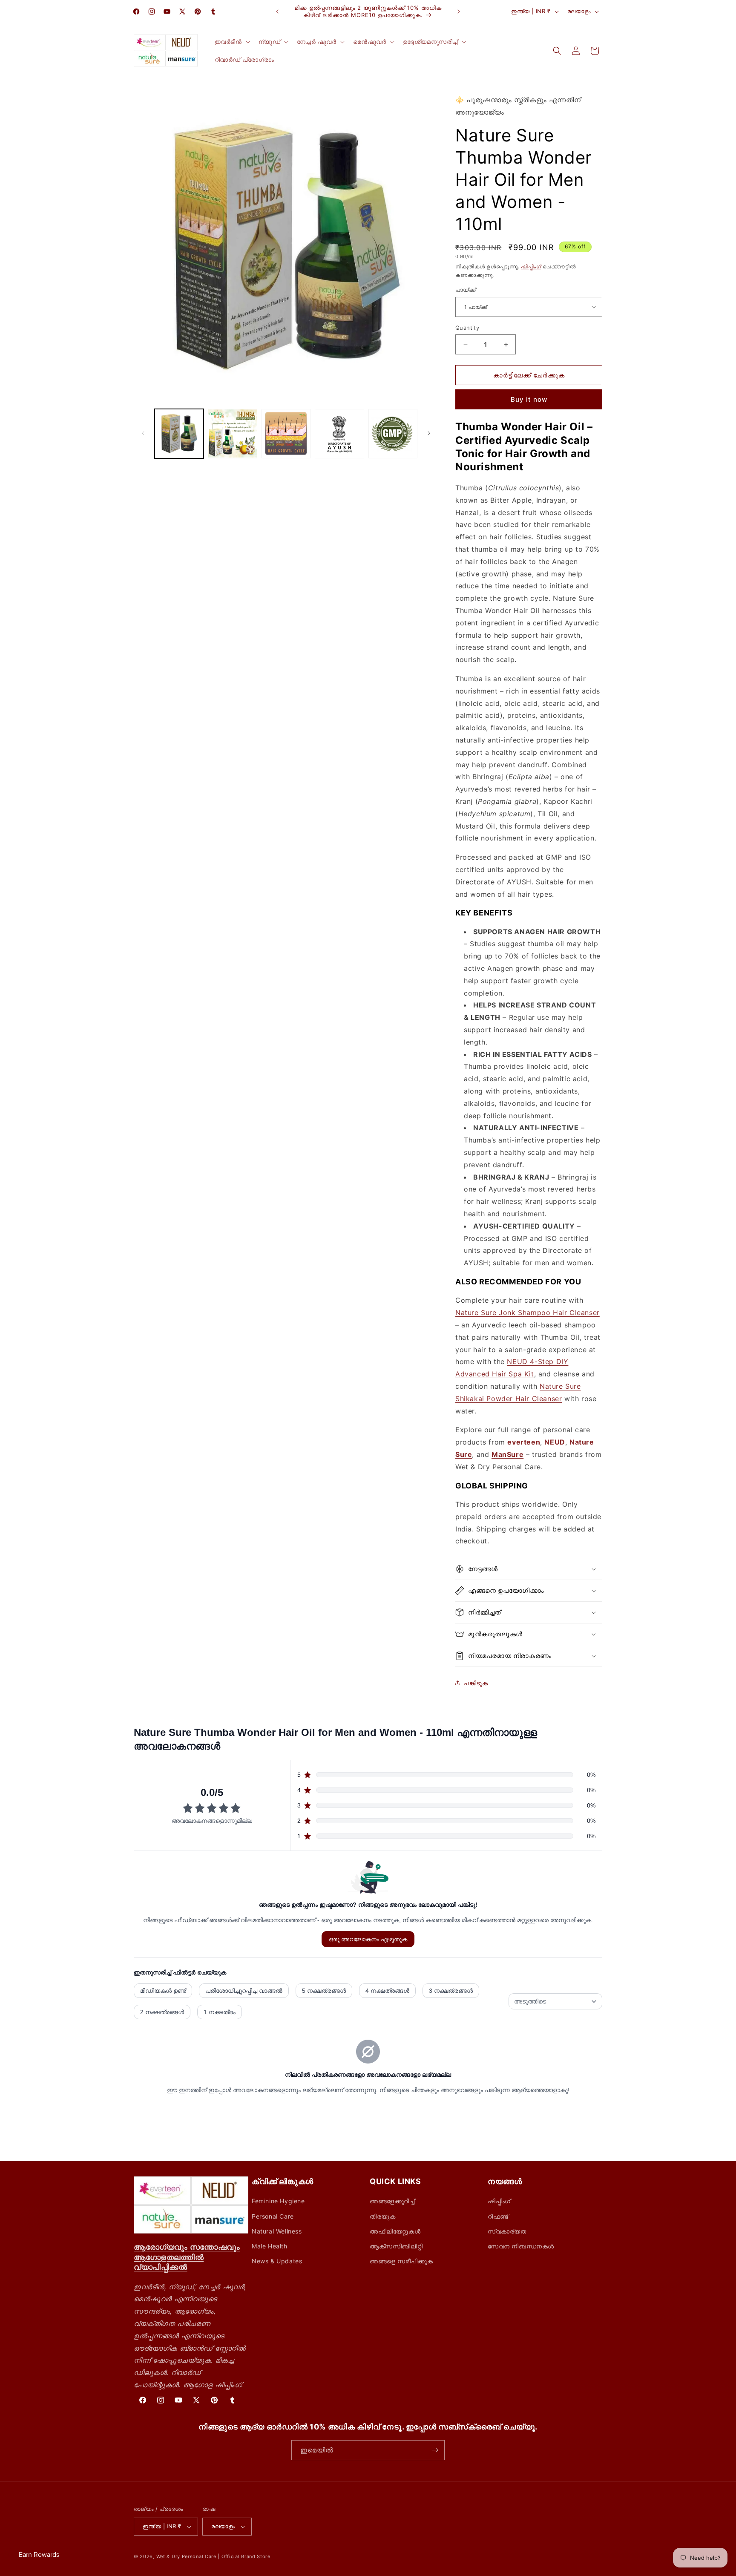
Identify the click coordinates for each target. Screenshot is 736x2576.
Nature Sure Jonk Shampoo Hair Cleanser (528, 1312)
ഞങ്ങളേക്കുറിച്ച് (392, 2201)
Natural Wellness (277, 2231)
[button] (231, 42)
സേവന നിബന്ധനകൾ (521, 2246)
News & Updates (277, 2261)
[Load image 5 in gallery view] (393, 433)
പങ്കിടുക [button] (476, 1683)
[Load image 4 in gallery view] (339, 433)
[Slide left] (143, 433)
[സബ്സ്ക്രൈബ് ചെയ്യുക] (435, 2450)
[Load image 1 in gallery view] (179, 433)
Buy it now (529, 399)
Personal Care (273, 2216)
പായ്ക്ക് (466, 290)
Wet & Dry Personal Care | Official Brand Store (213, 2556)
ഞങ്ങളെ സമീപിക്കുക (401, 2261)
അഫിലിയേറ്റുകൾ (395, 2231)
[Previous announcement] (277, 12)
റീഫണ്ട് (498, 2216)
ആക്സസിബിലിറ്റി (396, 2246)
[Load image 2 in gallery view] (232, 433)
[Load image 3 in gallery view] (286, 433)
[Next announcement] (459, 12)
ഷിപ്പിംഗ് (531, 266)
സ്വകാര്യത (507, 2231)
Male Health (270, 2246)
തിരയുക (382, 2216)
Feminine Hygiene (278, 2201)
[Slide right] (429, 433)
